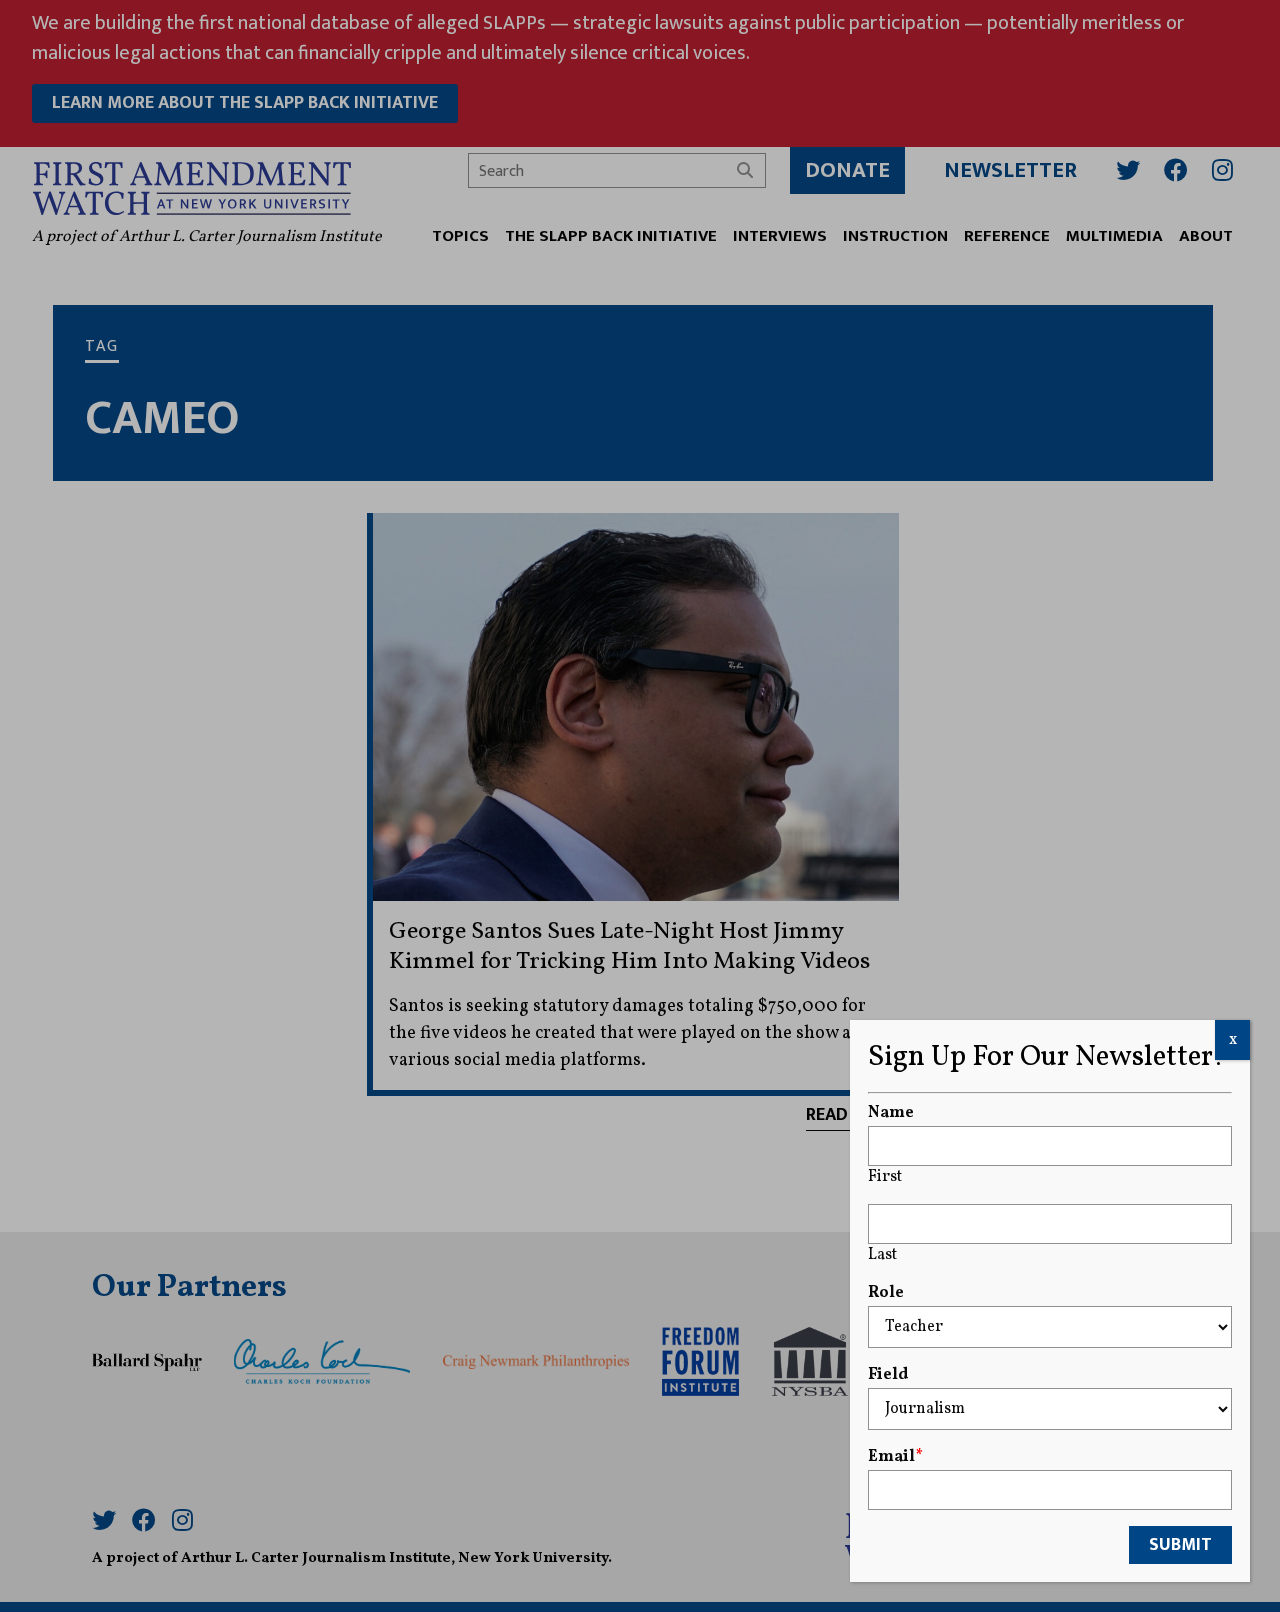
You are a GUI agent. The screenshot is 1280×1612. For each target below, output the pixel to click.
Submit (1180, 1545)
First (885, 1177)
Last (882, 1255)
